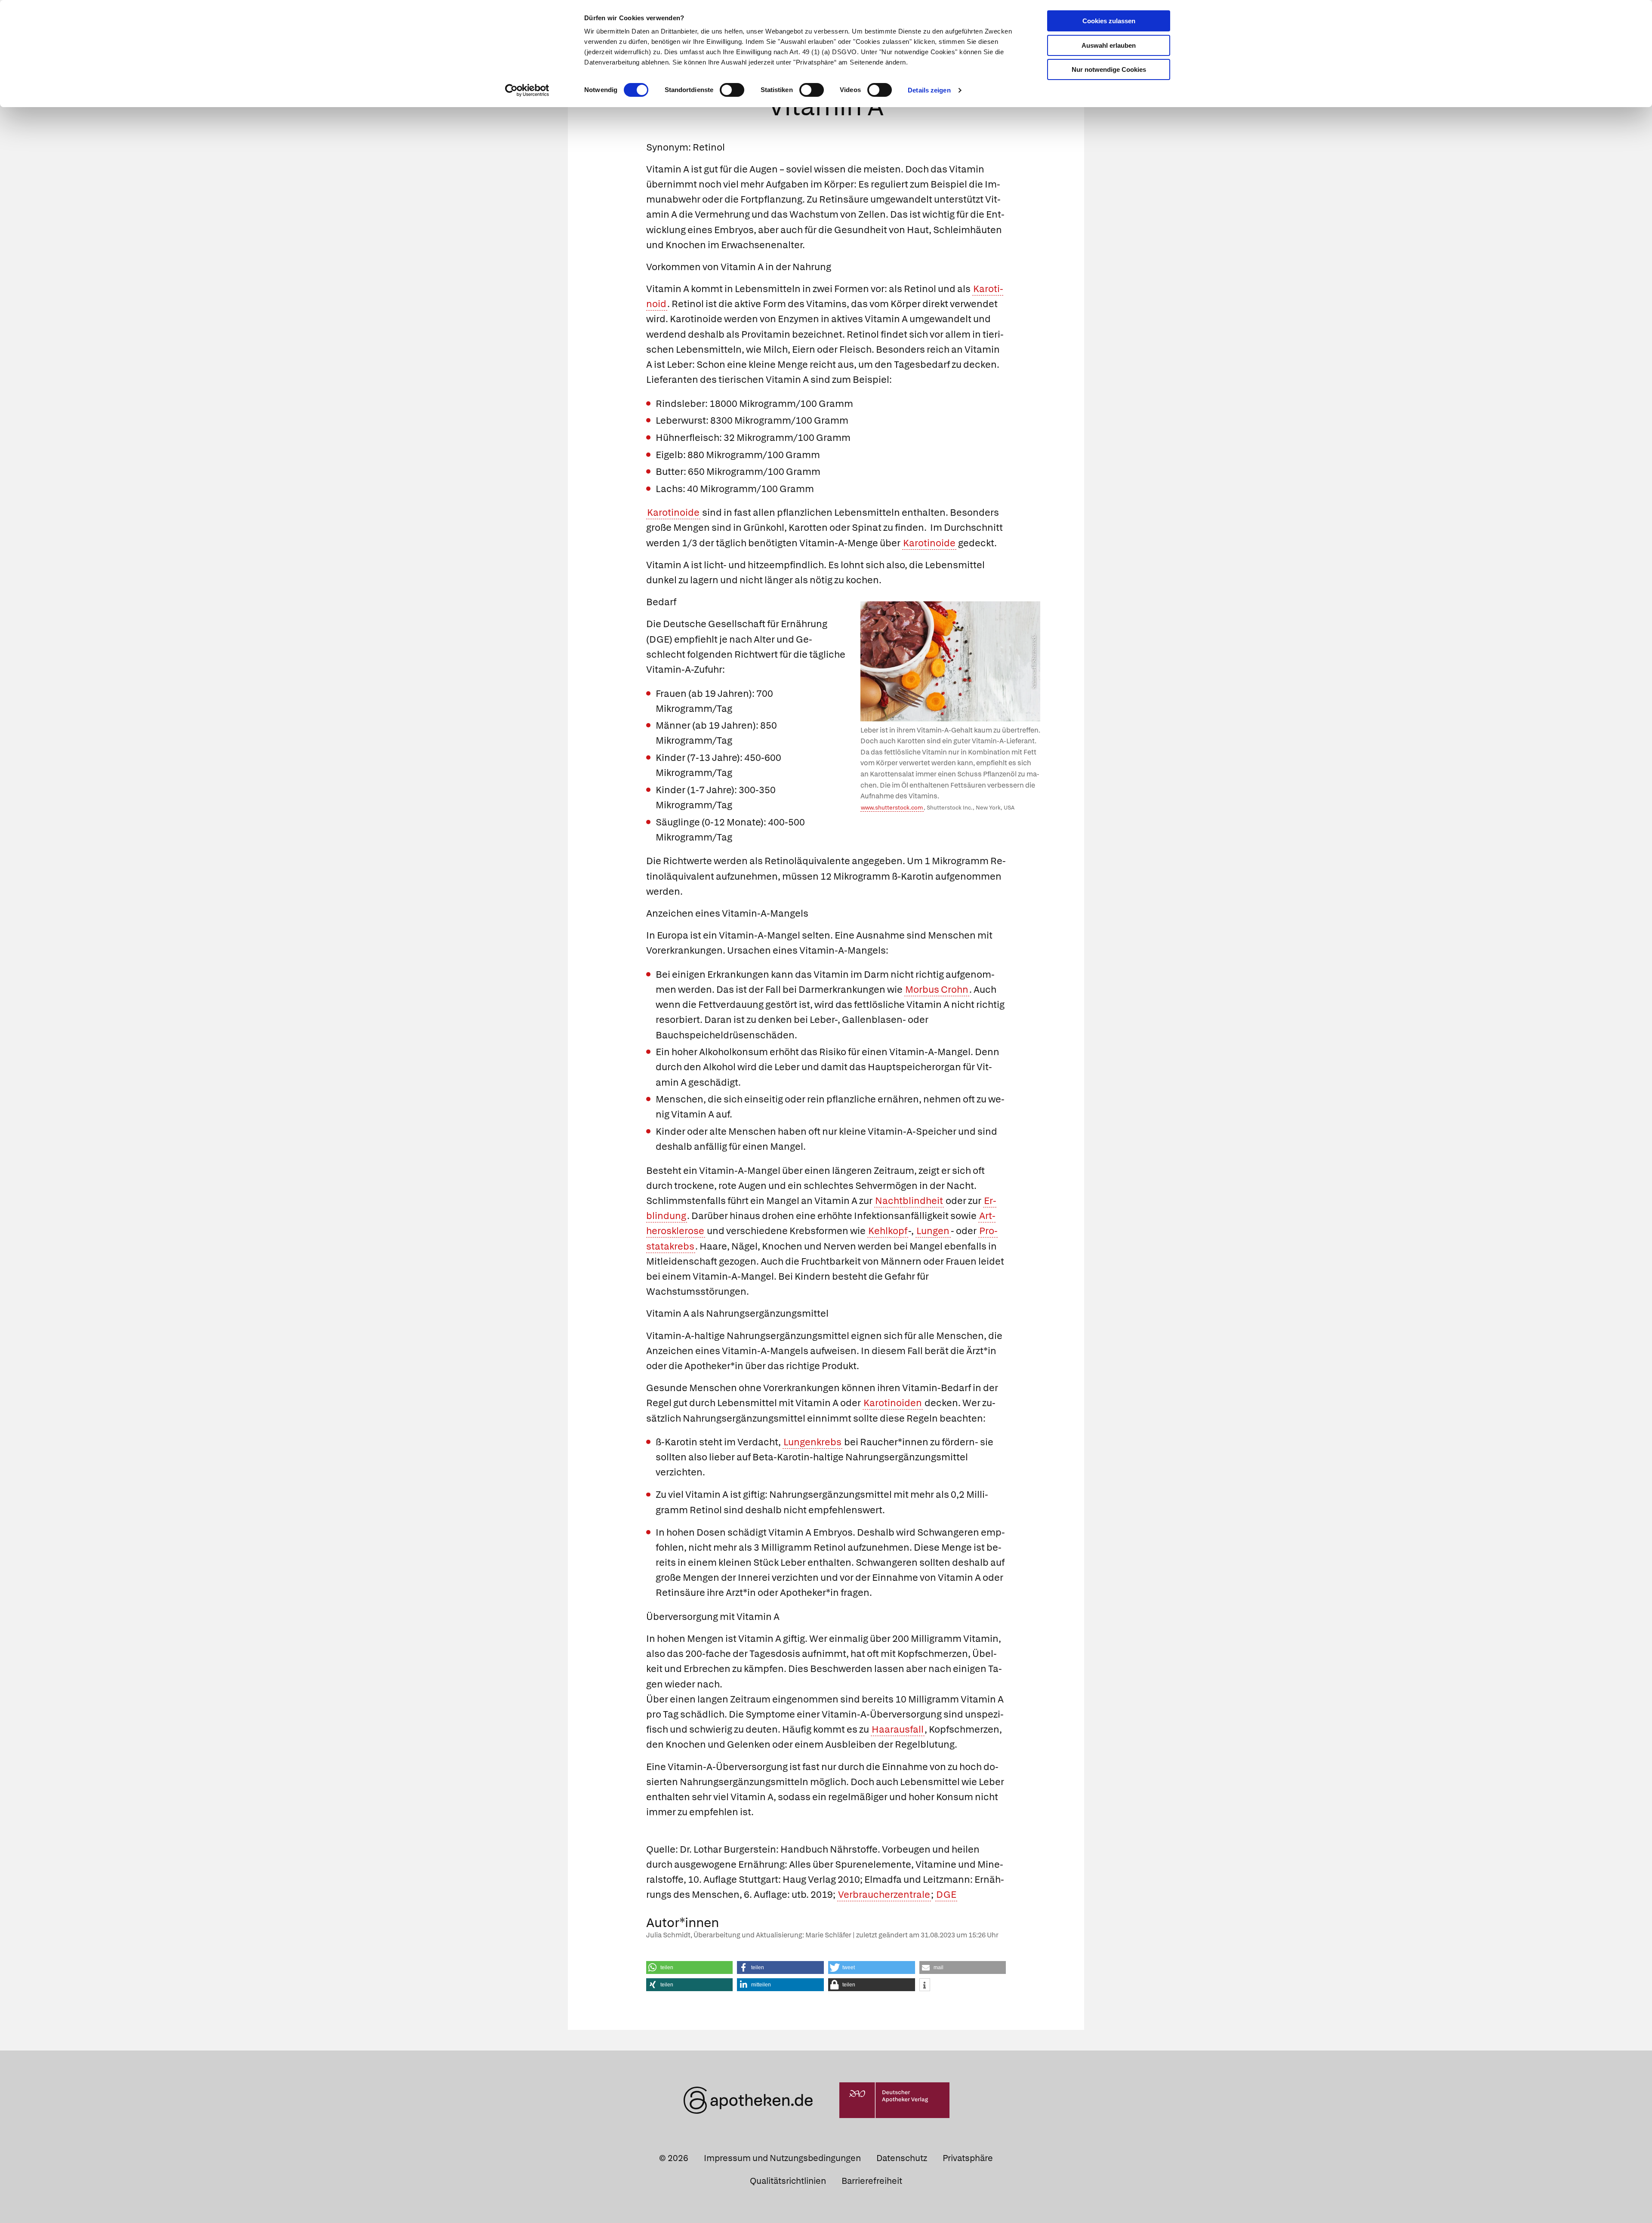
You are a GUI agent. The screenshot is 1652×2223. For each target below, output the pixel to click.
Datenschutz (902, 2158)
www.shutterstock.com (892, 808)
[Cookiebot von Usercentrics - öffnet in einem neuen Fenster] (527, 90)
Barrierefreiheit (872, 2181)
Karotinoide (673, 513)
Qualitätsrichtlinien (788, 2181)
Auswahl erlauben (1109, 45)
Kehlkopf (888, 1231)
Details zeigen (929, 90)
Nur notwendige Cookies (1109, 69)
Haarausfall (898, 1729)
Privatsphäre (968, 2158)
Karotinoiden (893, 1403)
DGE (946, 1895)
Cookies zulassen (1109, 21)
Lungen (933, 1231)
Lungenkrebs (812, 1442)
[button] (690, 1967)
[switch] (732, 90)
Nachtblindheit (909, 1201)
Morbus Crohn (937, 990)
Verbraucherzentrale (884, 1895)
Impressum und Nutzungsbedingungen (782, 2158)
